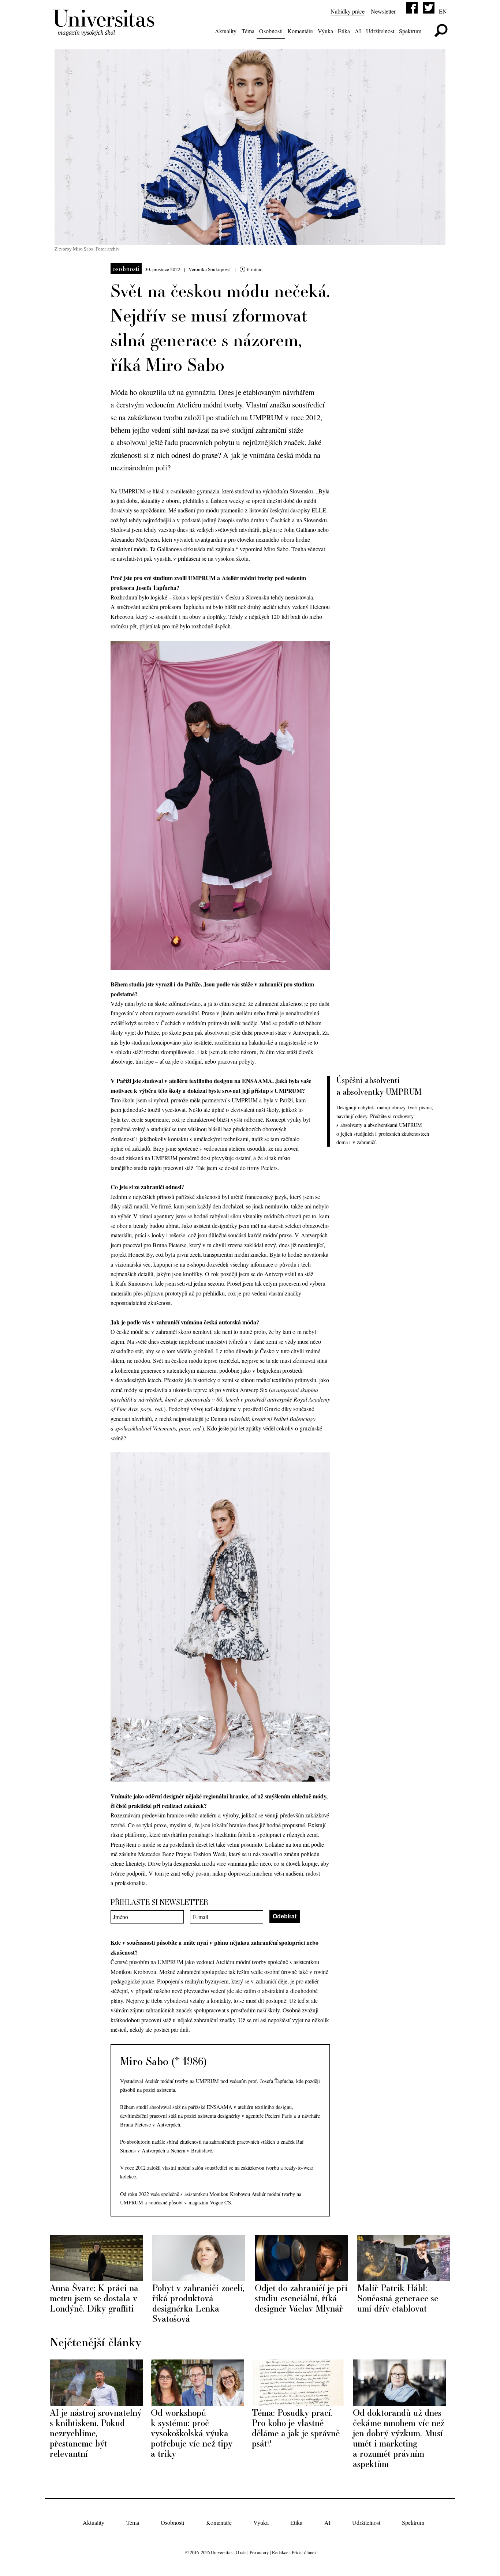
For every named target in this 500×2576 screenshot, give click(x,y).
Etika (344, 31)
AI (358, 31)
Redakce (280, 2552)
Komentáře (300, 31)
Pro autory (259, 2552)
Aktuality (226, 31)
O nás (241, 2552)
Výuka (325, 31)
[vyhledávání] (441, 31)
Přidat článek (304, 2552)
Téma (248, 31)
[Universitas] (105, 32)
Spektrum (410, 31)
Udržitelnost (380, 31)
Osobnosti (271, 31)
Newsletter (383, 11)
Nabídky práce (348, 11)
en (443, 11)
